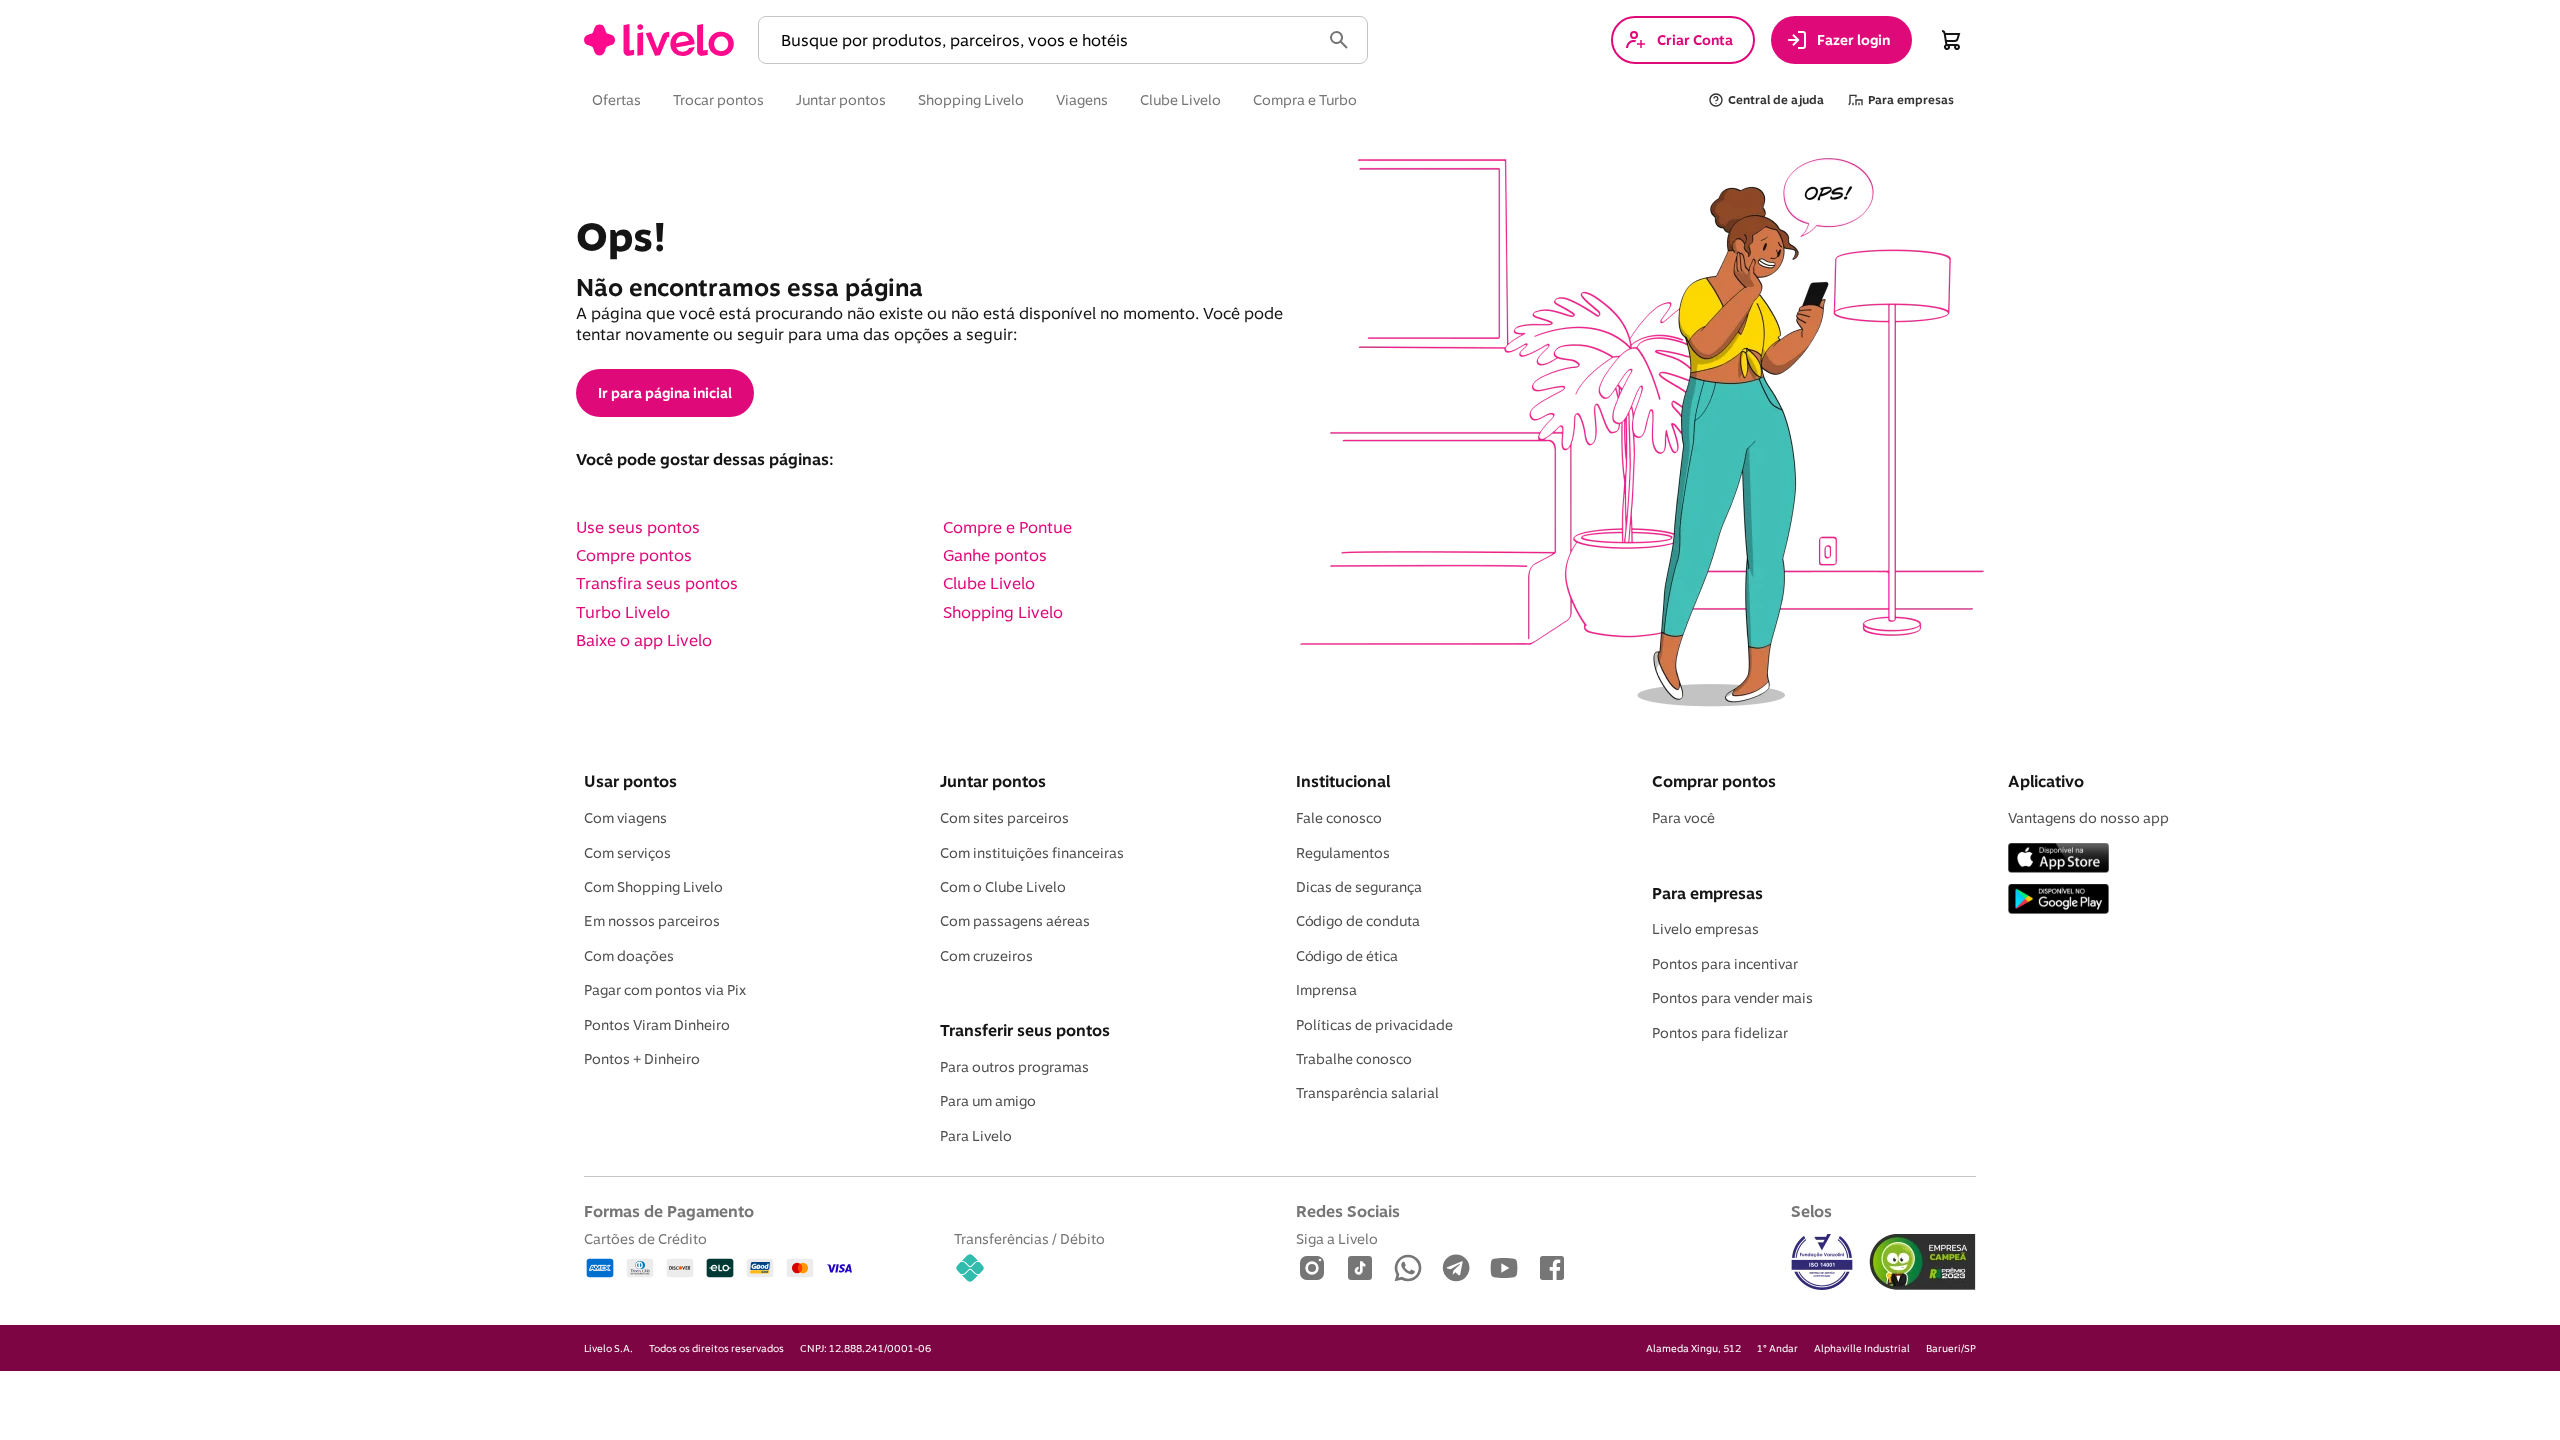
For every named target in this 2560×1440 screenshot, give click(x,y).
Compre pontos (634, 555)
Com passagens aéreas (1015, 921)
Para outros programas (1014, 1067)
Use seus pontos (638, 527)
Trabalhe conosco (1354, 1059)
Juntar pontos (993, 781)
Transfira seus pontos (657, 583)
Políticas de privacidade (1374, 1025)
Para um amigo (988, 1101)
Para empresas (1707, 893)
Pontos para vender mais (1732, 998)
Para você (1683, 818)
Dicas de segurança (1359, 887)
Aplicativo (2046, 781)
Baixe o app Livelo (644, 640)
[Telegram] (1456, 1269)
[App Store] (2058, 859)
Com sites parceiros (1004, 818)
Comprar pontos (1714, 781)
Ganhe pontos (995, 555)
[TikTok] (1360, 1269)
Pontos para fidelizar (1720, 1033)
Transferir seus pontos (1025, 1030)
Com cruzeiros (986, 956)
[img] (1922, 1262)
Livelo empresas (1705, 929)
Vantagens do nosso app (2088, 818)
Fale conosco (1339, 818)
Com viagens (625, 818)
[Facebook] (1552, 1269)
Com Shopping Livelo (653, 887)
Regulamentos (1343, 853)
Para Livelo (976, 1136)
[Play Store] (2058, 900)
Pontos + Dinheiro (642, 1059)
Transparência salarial (1367, 1093)
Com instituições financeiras (1032, 853)
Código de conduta (1358, 921)
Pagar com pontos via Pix (665, 990)
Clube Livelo (989, 583)
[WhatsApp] (1408, 1269)
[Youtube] (1504, 1269)
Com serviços (627, 853)
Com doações (629, 956)
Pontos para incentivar (1725, 964)
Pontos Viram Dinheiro (657, 1025)
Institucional (1343, 781)
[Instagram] (1312, 1269)
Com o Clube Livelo (1003, 887)
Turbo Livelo (623, 612)
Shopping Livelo (1003, 612)
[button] (1043, 40)
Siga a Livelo (1337, 1238)
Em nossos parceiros (652, 921)
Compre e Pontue (1007, 527)
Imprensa (1326, 990)
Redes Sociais (1348, 1211)
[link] (659, 40)
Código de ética (1347, 956)
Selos (1811, 1211)
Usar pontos (630, 781)
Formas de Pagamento (669, 1211)
